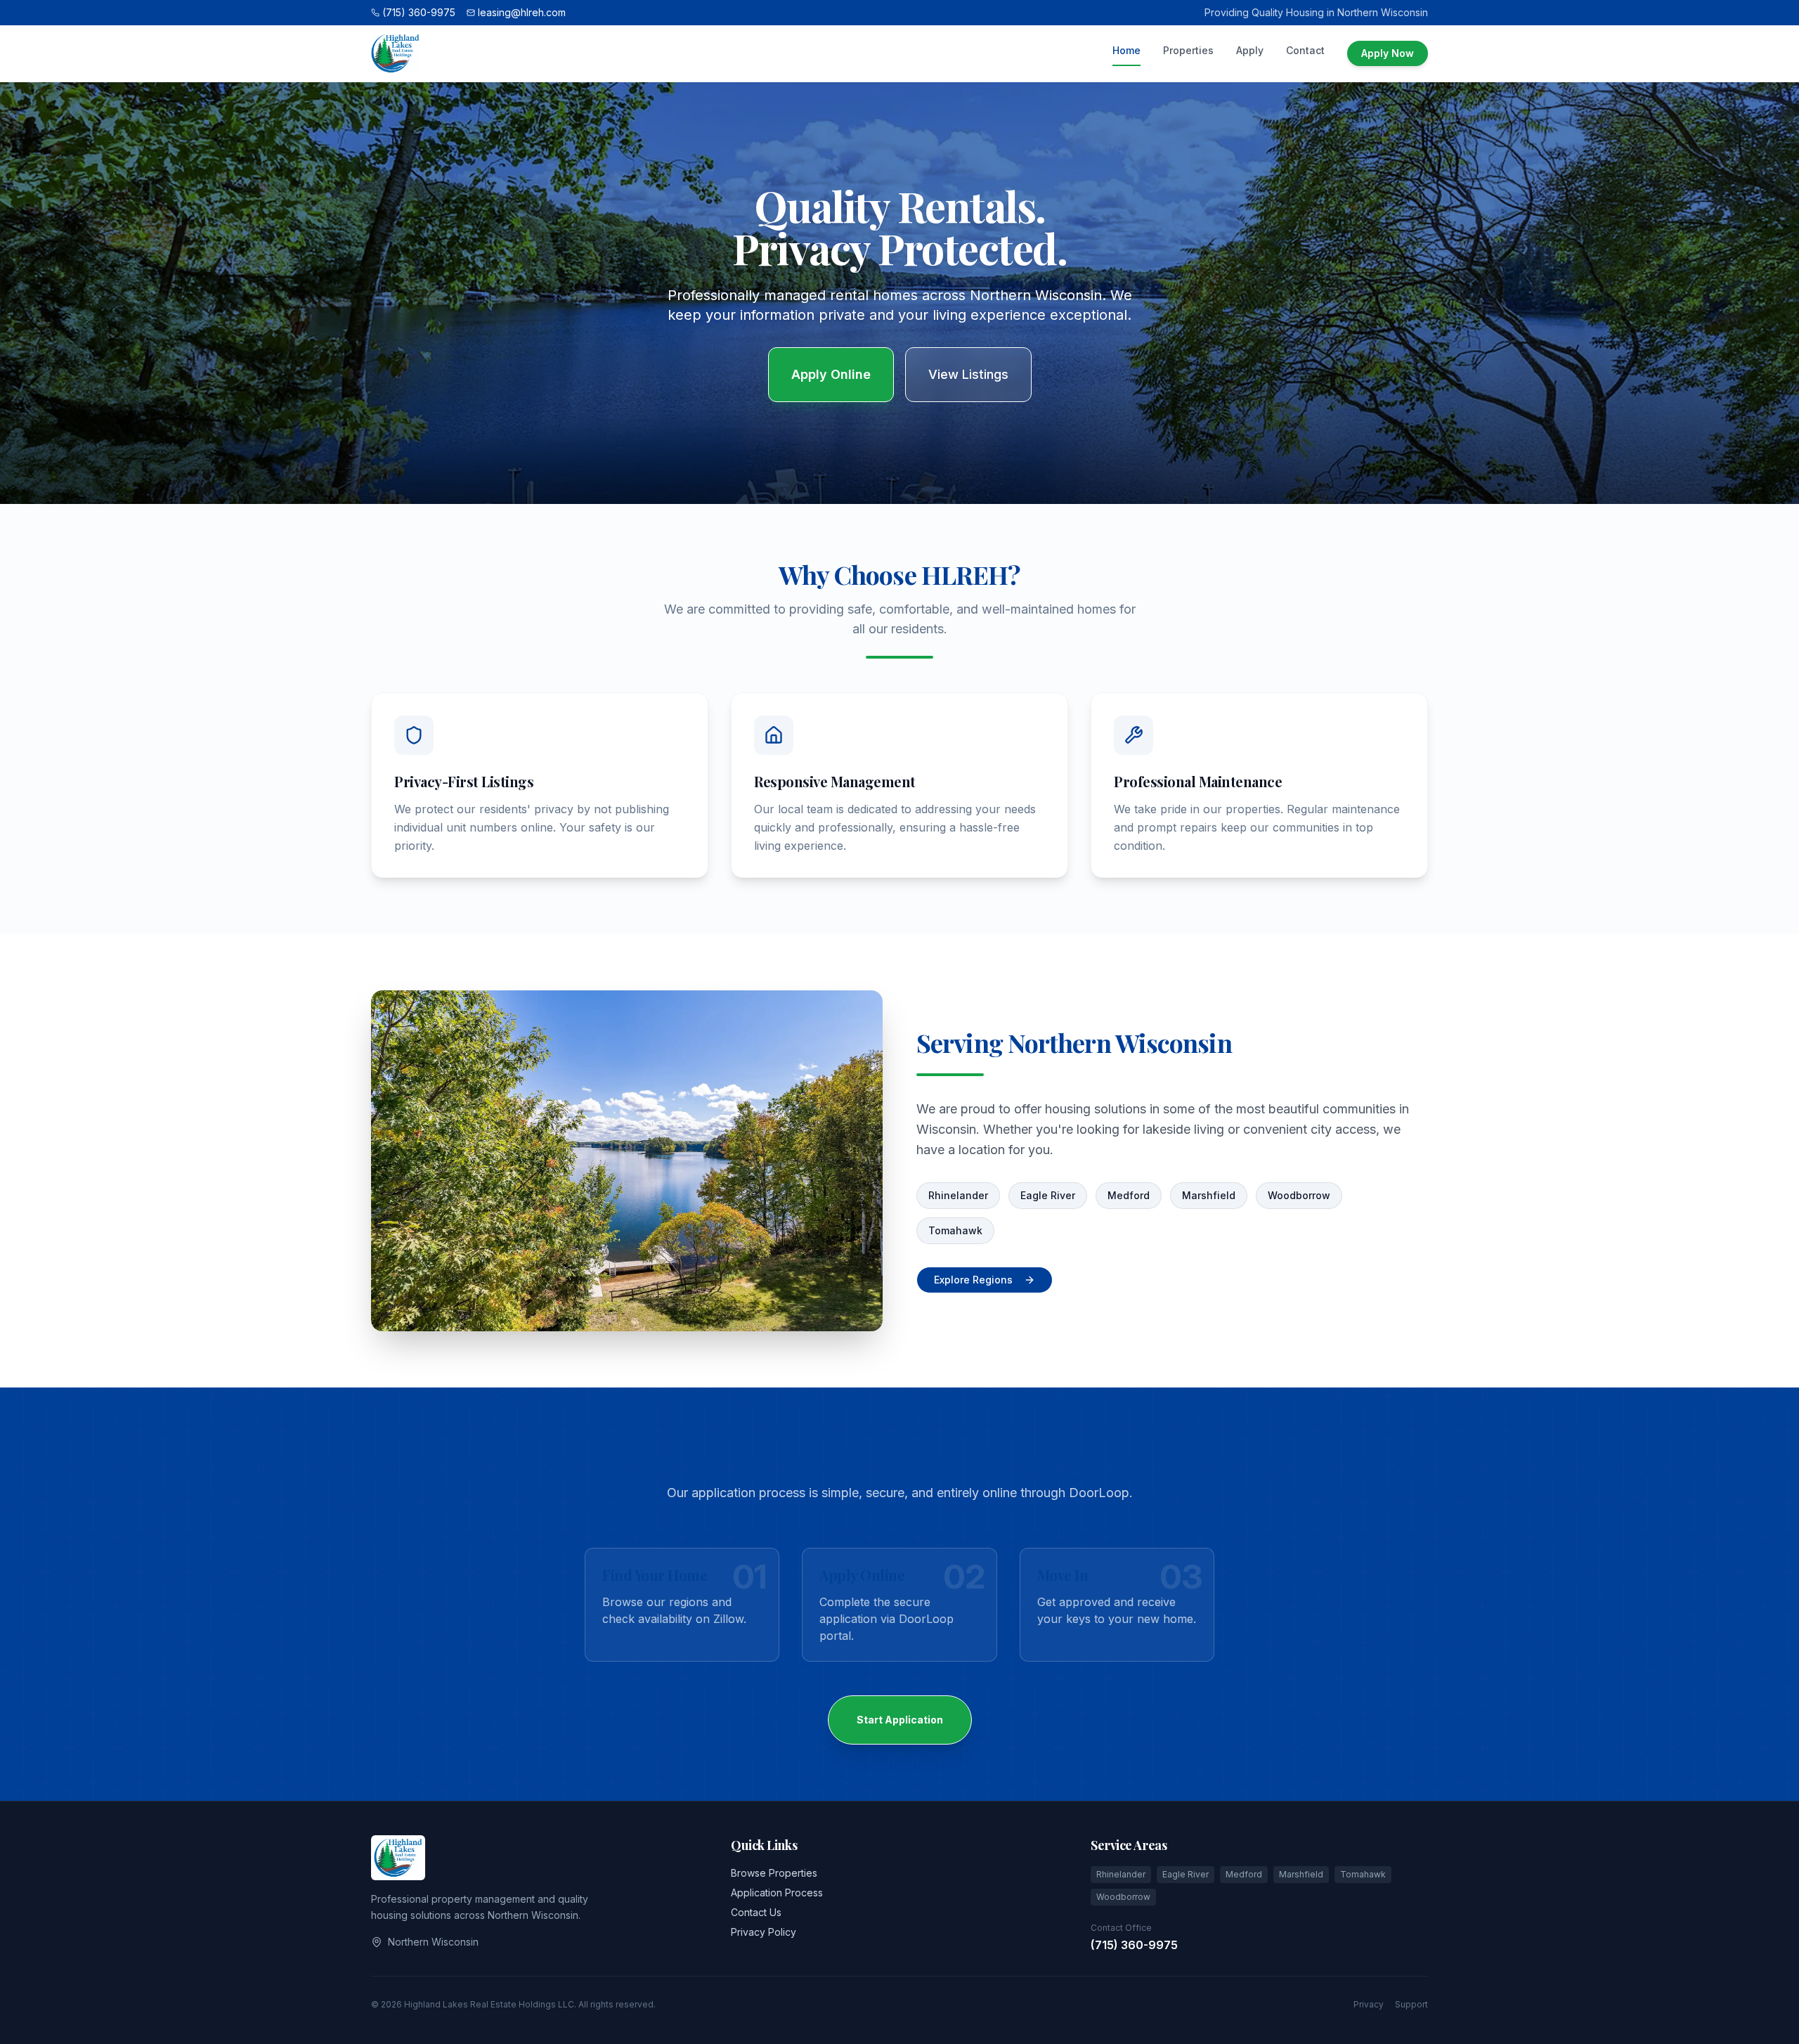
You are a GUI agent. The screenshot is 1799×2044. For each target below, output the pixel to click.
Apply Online (831, 374)
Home (1126, 50)
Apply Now (1388, 53)
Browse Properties (774, 1873)
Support (1411, 2004)
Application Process (777, 1893)
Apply (1250, 50)
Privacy (1369, 2004)
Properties (1188, 50)
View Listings (968, 374)
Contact (1305, 50)
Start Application (900, 1720)
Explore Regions (973, 1280)
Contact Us (756, 1912)
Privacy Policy (764, 1932)
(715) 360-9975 (1134, 1945)
